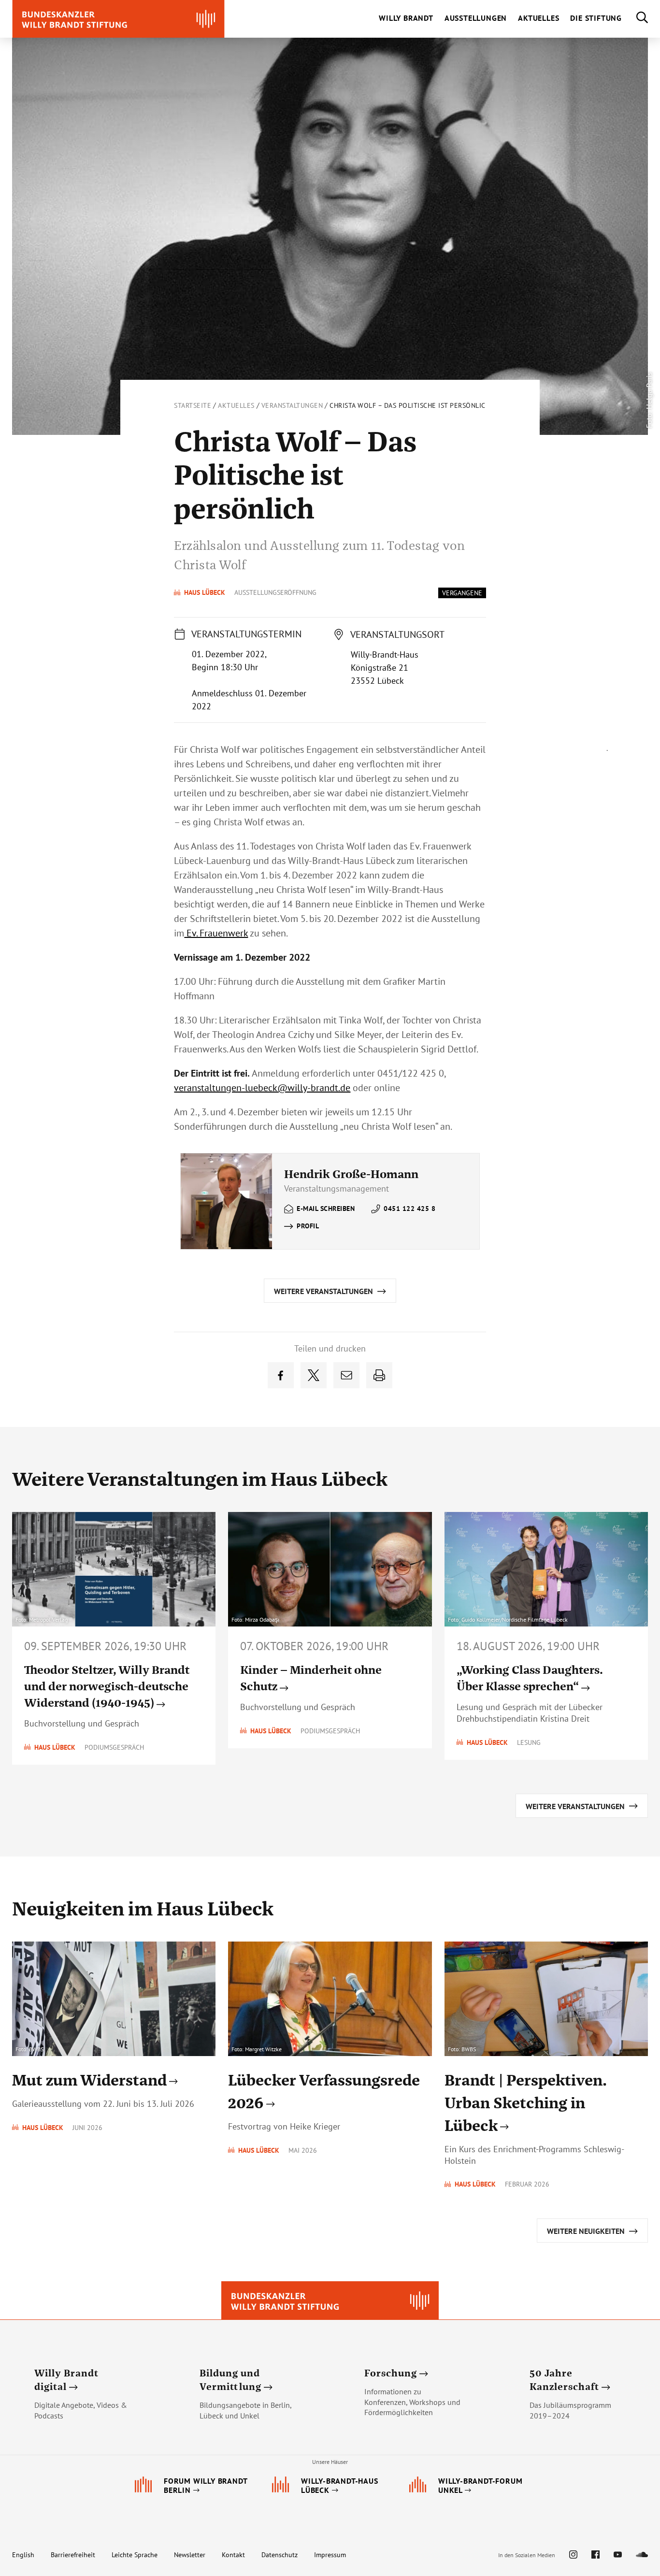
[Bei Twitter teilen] (314, 1375)
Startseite (193, 405)
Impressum (330, 2555)
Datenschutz (280, 2555)
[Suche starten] (635, 19)
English (23, 2555)
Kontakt (233, 2555)
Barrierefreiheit (73, 2555)
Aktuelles (236, 405)
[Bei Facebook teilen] (281, 1375)
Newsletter (190, 2555)
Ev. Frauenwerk (216, 933)
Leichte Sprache (135, 2555)
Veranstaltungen (292, 405)
